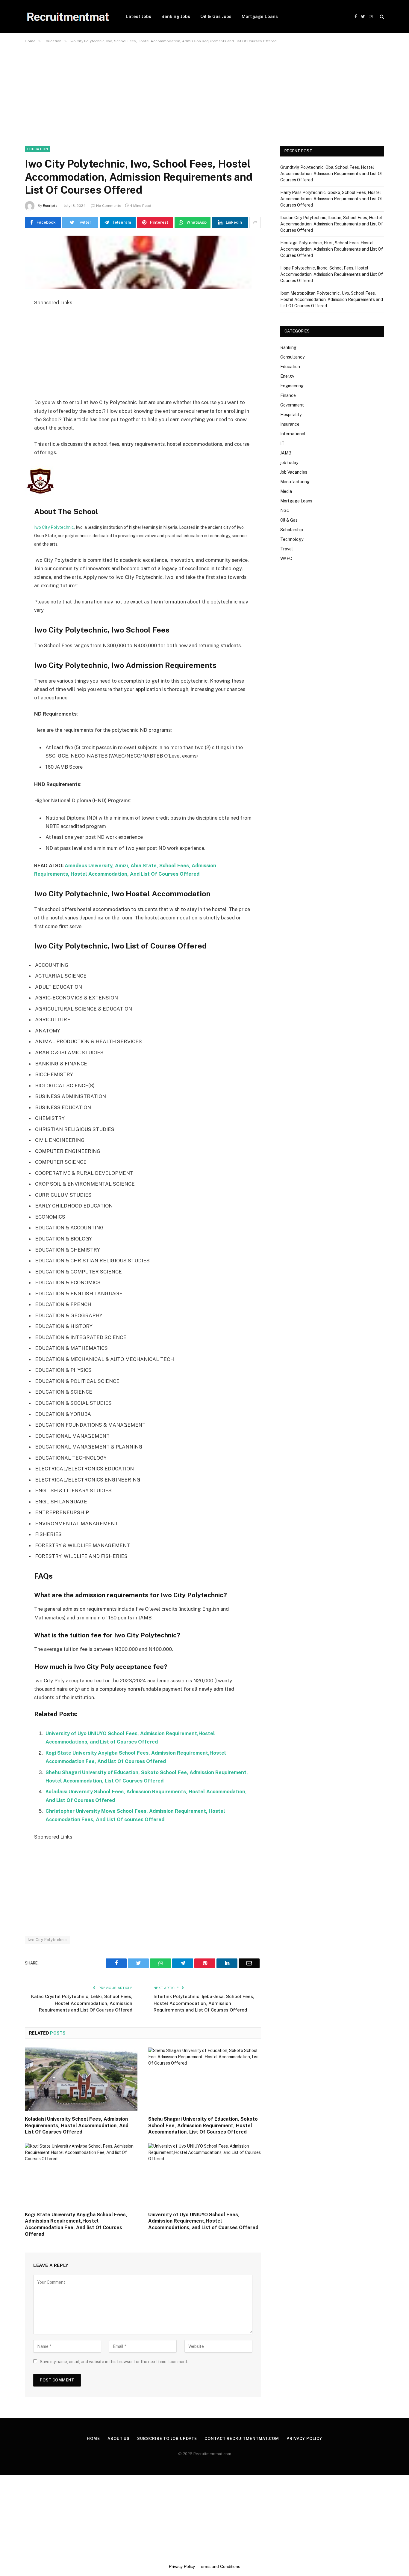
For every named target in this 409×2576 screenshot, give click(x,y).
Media (286, 491)
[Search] (381, 17)
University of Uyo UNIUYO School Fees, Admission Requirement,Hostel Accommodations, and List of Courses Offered (203, 2221)
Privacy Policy (304, 2439)
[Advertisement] (180, 91)
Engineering (292, 386)
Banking (288, 347)
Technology (292, 539)
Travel (287, 549)
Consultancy (292, 357)
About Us (119, 2439)
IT (282, 443)
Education (38, 149)
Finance (288, 395)
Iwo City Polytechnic (54, 527)
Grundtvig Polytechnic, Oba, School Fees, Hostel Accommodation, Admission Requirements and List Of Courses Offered (332, 174)
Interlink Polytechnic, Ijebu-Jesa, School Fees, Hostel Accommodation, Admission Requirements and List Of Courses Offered (204, 2003)
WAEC (286, 558)
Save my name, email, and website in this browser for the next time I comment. (114, 2362)
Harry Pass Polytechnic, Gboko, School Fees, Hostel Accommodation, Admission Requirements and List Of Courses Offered (332, 199)
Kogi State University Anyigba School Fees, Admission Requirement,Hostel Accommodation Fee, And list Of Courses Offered (76, 2224)
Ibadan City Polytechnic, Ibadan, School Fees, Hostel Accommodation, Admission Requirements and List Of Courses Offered (332, 224)
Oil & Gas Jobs (216, 16)
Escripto (50, 206)
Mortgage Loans (260, 16)
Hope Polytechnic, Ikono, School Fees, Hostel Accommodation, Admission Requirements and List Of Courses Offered (332, 274)
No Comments (109, 206)
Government (292, 405)
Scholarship (292, 530)
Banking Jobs (176, 16)
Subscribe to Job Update (167, 2439)
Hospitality (291, 415)
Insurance (290, 424)
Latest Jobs (138, 16)
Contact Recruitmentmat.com (242, 2439)
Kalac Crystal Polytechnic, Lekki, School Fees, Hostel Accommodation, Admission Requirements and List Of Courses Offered (82, 2003)
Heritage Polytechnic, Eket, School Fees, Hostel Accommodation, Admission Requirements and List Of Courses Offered (332, 249)
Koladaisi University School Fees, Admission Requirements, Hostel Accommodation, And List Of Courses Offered (77, 2126)
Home (93, 2439)
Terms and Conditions (219, 2566)
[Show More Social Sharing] (255, 222)
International (293, 434)
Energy (287, 376)
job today (289, 463)
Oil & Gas (289, 520)
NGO (285, 511)
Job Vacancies (294, 472)
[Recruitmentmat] (68, 17)
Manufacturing (295, 482)
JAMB (286, 453)
